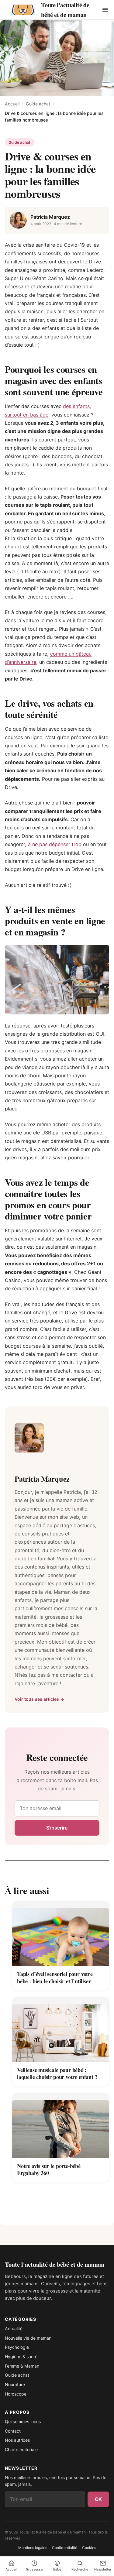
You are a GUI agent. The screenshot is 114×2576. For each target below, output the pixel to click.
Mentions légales (33, 2548)
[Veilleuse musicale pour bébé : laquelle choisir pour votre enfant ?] (61, 2029)
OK (98, 2499)
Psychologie (17, 2347)
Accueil (12, 104)
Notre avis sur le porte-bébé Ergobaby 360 (49, 2170)
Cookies (89, 2548)
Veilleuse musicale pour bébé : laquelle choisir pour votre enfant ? (57, 2073)
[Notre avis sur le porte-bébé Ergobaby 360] (61, 2125)
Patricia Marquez (50, 217)
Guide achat (38, 104)
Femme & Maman (22, 2366)
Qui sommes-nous (23, 2422)
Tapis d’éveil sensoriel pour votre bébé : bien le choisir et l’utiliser (55, 1977)
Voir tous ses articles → (40, 1699)
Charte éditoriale (21, 2449)
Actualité (14, 2329)
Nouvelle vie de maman (28, 2338)
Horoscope (16, 2394)
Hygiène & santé (21, 2356)
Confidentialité (65, 2548)
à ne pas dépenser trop (55, 844)
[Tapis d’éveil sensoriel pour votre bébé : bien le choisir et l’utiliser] (61, 1933)
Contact (13, 2431)
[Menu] (105, 10)
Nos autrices (17, 2440)
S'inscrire (57, 1828)
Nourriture (15, 2384)
